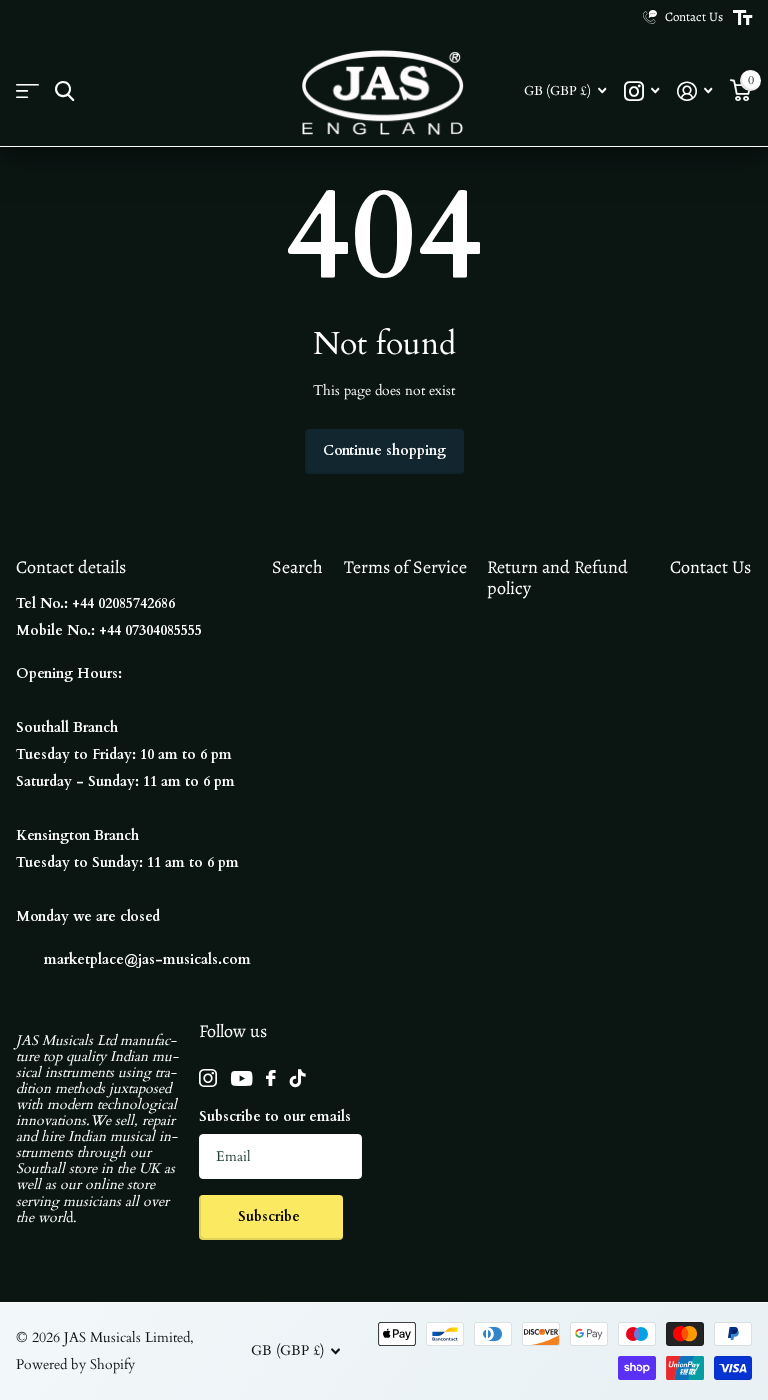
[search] (64, 91)
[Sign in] (694, 91)
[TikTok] (298, 1078)
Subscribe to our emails (275, 1116)
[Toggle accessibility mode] (742, 18)
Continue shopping (384, 450)
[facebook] (271, 1078)
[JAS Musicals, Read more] (641, 91)
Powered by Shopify (75, 1364)
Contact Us (710, 567)
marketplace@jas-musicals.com (147, 959)
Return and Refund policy (557, 577)
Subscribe (271, 1216)
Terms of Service (405, 567)
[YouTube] (241, 1078)
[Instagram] (208, 1078)
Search (297, 567)
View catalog (27, 91)
